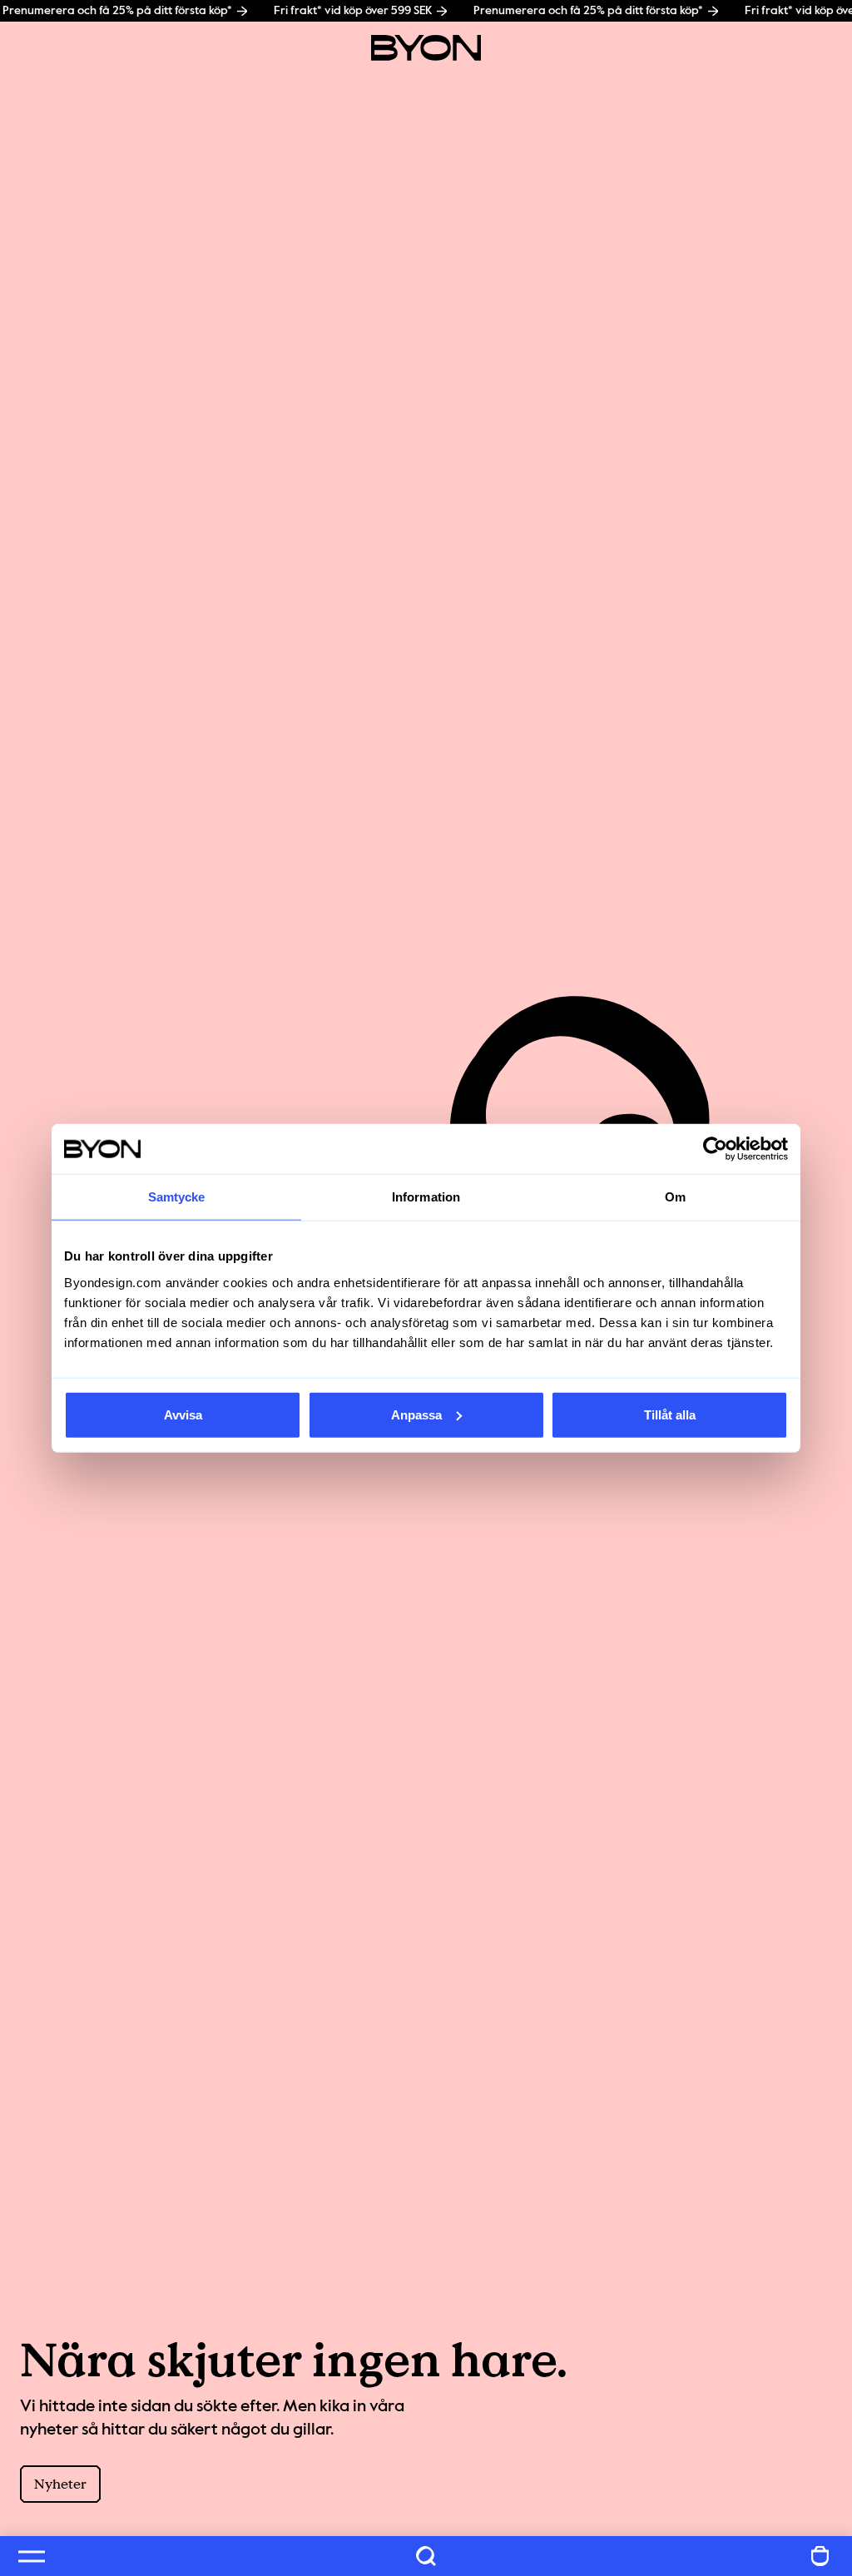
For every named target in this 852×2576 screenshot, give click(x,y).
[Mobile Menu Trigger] (32, 2556)
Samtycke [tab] (177, 1197)
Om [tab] (675, 1197)
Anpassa (416, 1414)
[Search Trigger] (426, 2556)
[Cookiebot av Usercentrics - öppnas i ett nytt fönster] (715, 1149)
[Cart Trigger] (820, 2556)
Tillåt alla (670, 1414)
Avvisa (183, 1414)
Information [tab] (426, 1197)
